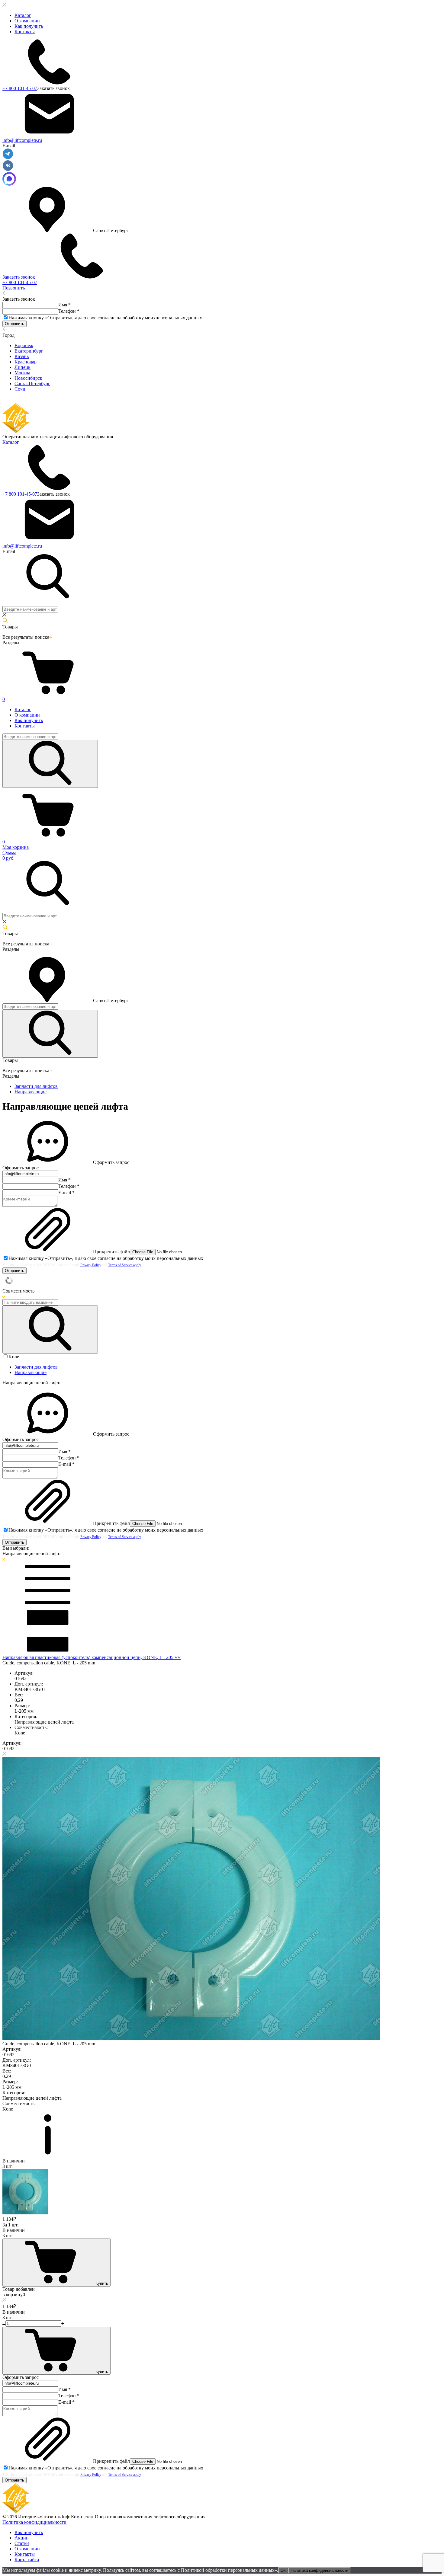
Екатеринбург (29, 351)
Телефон (69, 1186)
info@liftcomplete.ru (22, 140)
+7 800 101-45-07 (20, 88)
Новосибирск (28, 378)
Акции (22, 2538)
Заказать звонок (53, 88)
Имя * (64, 305)
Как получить (29, 26)
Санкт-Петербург (32, 384)
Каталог (23, 15)
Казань (22, 356)
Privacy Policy (91, 1265)
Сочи (20, 389)
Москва (22, 373)
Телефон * (69, 311)
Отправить (14, 324)
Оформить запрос (111, 1162)
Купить (102, 2283)
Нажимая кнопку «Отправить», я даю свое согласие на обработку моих (105, 318)
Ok (283, 2570)
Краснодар (26, 362)
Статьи (22, 2543)
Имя (64, 1180)
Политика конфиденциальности (319, 2570)
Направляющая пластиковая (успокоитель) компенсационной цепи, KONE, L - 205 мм (92, 1657)
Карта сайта (27, 2560)
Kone (14, 1357)
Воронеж (24, 345)
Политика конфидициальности (34, 2522)
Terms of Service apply (125, 1265)
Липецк (23, 367)
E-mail (66, 1192)
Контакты (25, 32)
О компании (27, 21)
